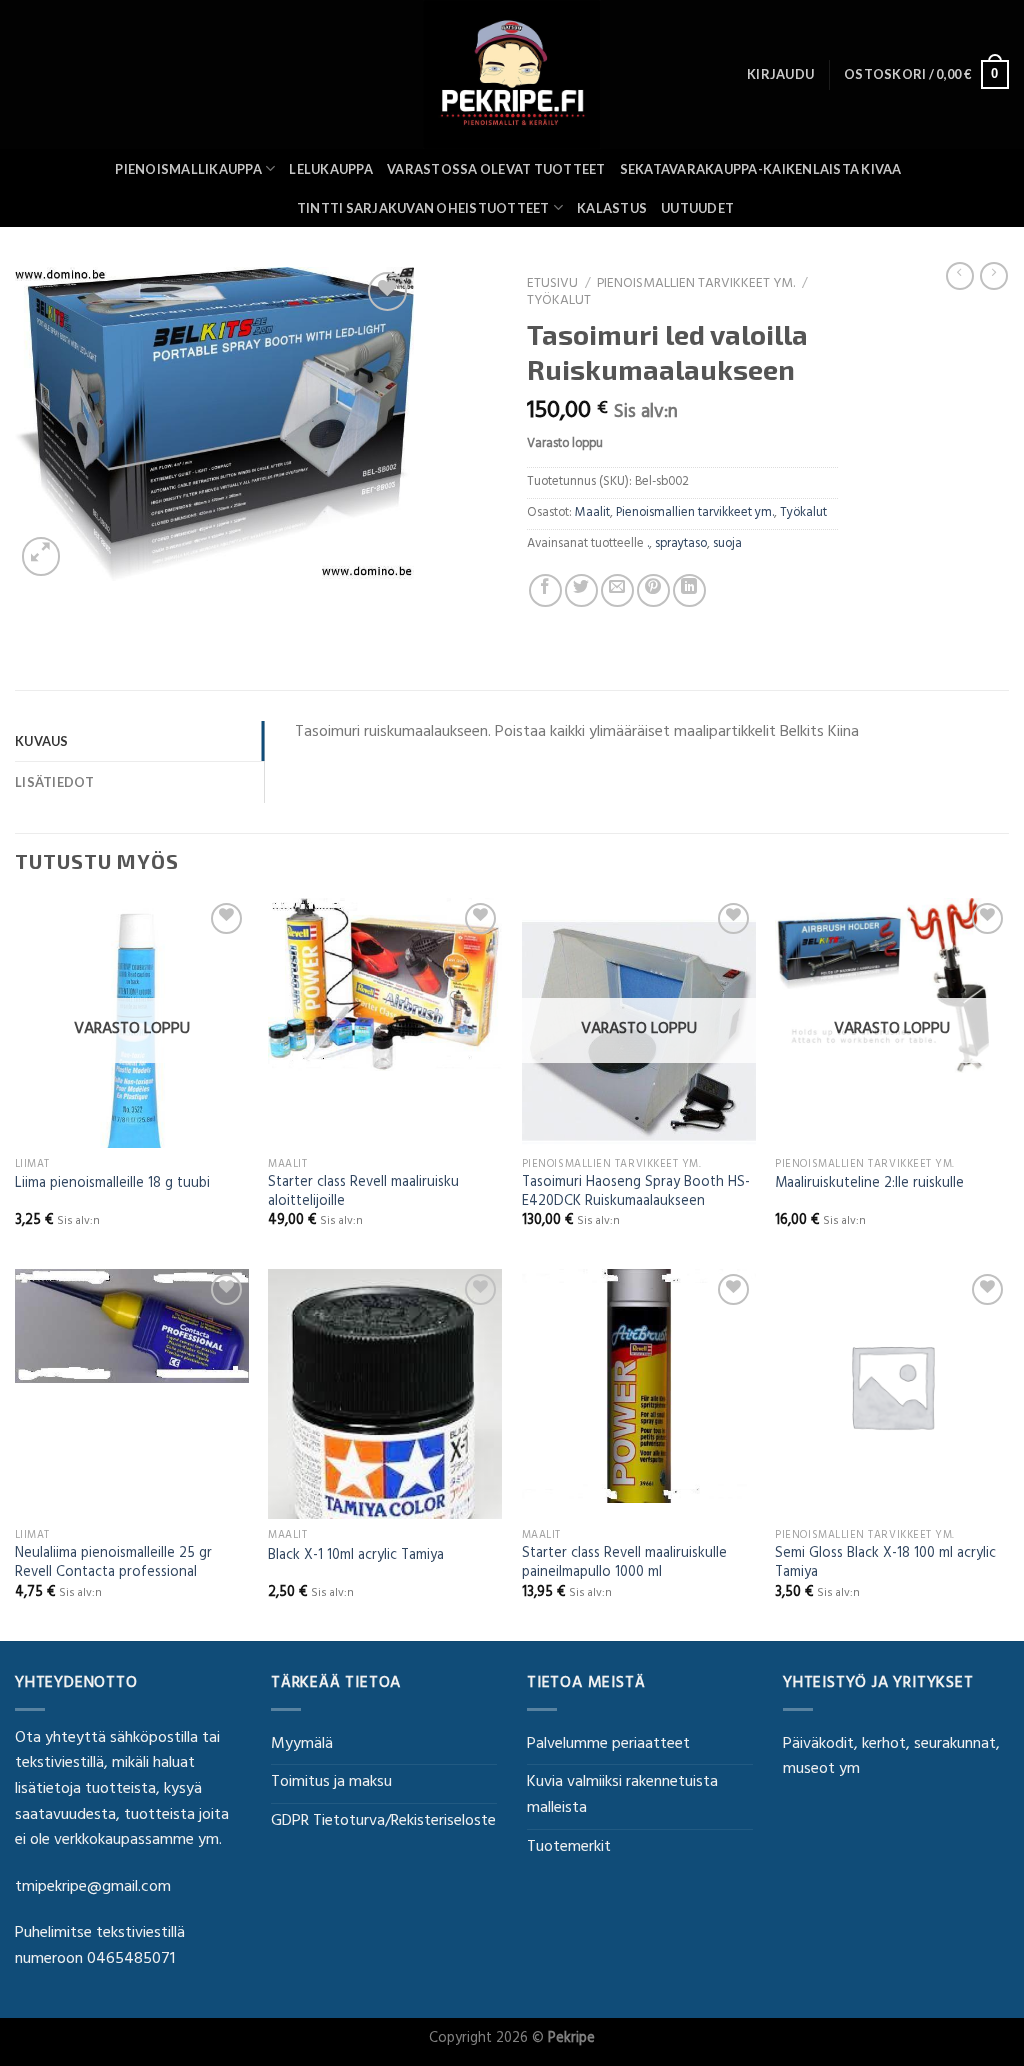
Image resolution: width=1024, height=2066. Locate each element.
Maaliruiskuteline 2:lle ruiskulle (869, 1185)
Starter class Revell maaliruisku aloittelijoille (363, 1193)
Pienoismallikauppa (188, 169)
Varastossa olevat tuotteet (496, 169)
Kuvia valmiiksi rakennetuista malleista (622, 1796)
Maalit (592, 514)
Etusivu (552, 285)
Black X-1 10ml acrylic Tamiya (356, 1557)
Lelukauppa (331, 169)
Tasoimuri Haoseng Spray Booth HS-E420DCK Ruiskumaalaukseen (636, 1193)
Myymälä (302, 1745)
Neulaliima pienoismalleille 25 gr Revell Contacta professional (113, 1564)
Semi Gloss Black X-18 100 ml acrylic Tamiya (885, 1564)
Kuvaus (42, 741)
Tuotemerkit (569, 1848)
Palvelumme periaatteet (608, 1745)
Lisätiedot (55, 782)
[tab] (139, 741)
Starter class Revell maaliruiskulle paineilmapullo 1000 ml (624, 1564)
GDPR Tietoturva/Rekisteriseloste (383, 1822)
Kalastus (612, 208)
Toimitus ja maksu (331, 1783)
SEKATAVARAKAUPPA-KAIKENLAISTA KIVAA (761, 169)
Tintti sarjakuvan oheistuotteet (423, 208)
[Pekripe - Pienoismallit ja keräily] (512, 74)
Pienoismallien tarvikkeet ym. (696, 285)
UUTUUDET (697, 208)
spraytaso (681, 545)
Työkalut (559, 302)
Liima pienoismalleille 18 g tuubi (112, 1185)
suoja (727, 545)
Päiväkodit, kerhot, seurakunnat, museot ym (891, 1758)
